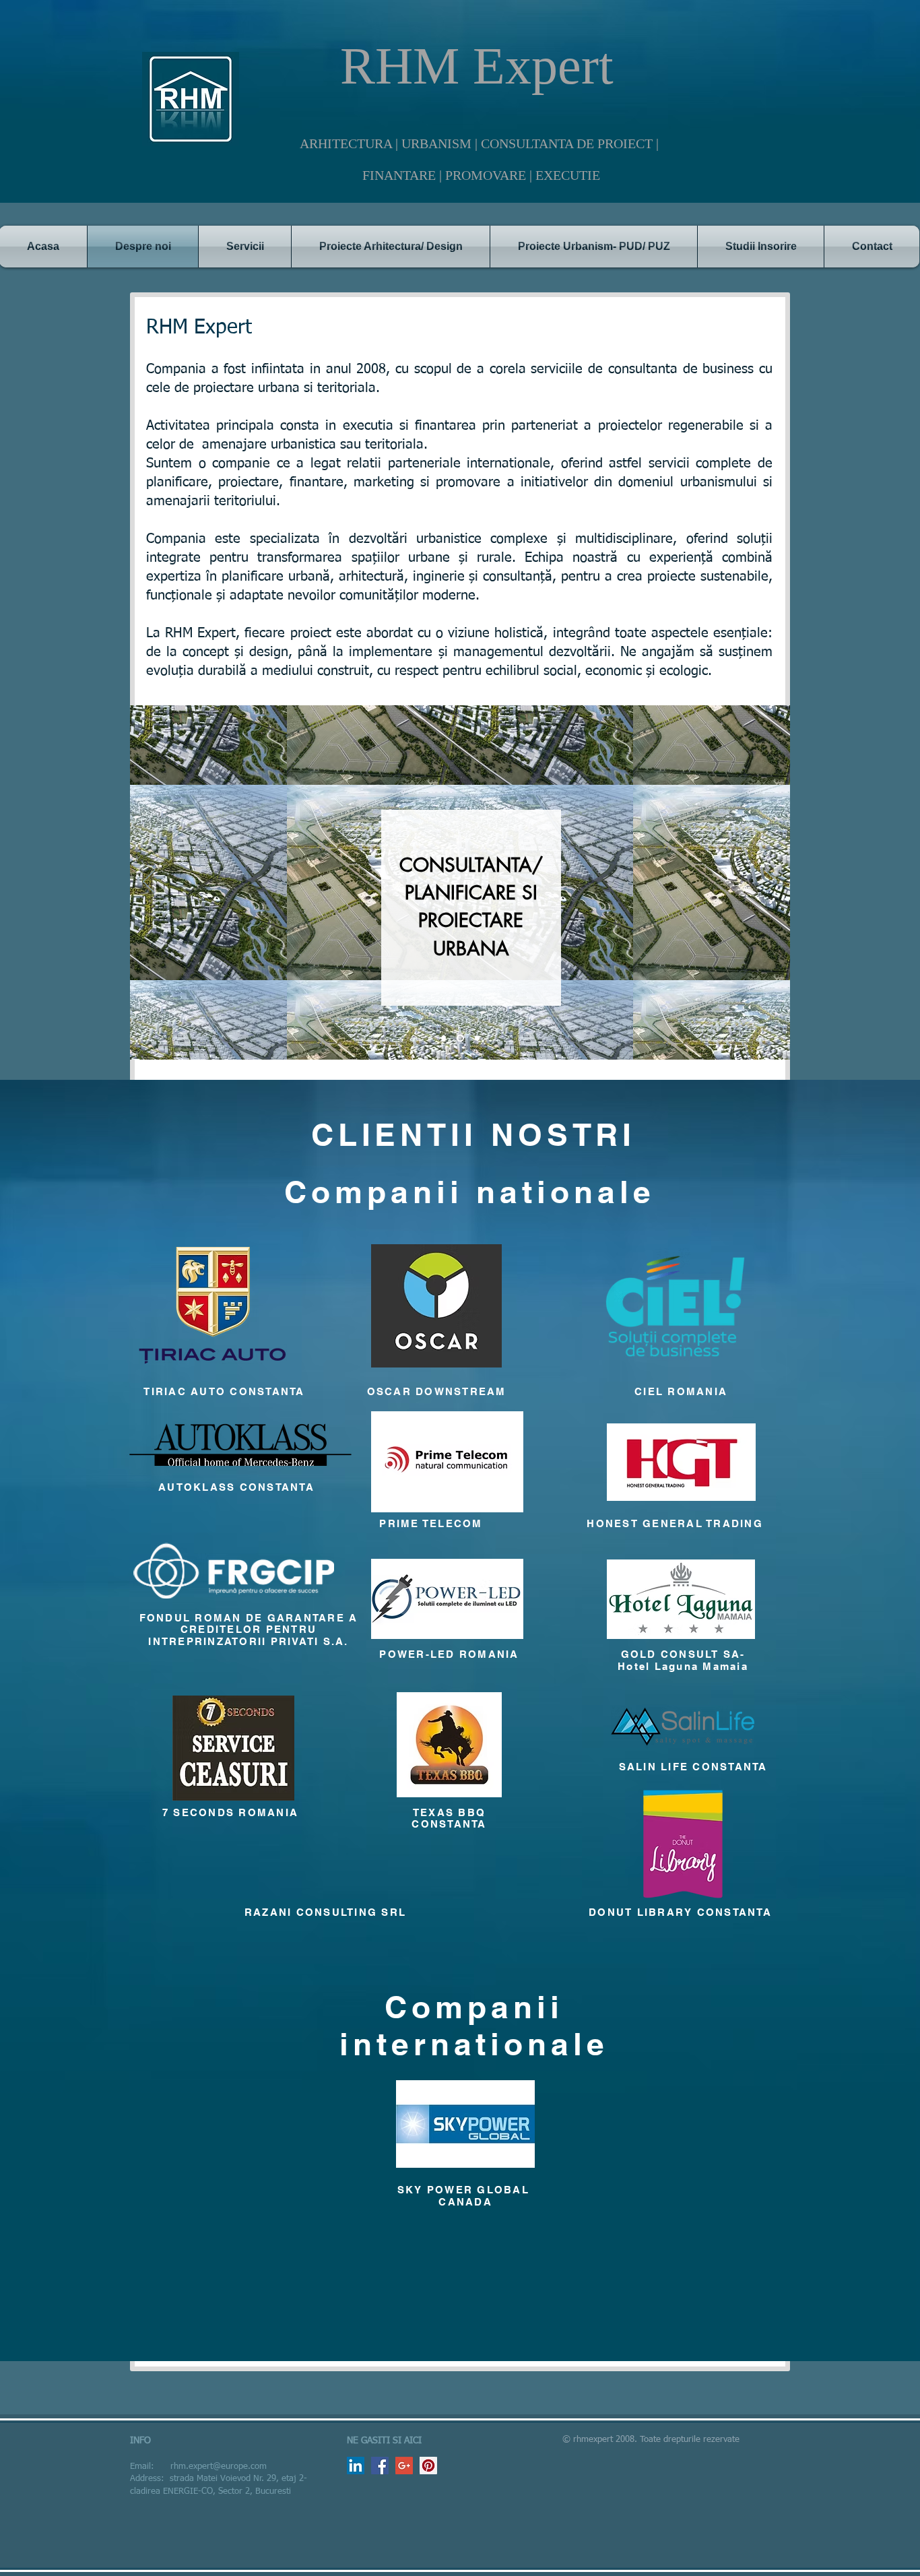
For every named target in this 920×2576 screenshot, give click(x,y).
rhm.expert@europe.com (219, 2467)
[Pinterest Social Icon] (428, 2466)
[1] (443, 1038)
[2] (460, 1038)
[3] (477, 1038)
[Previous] (149, 882)
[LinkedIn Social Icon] (356, 2466)
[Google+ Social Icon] (404, 2466)
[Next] (771, 882)
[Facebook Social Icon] (380, 2466)
